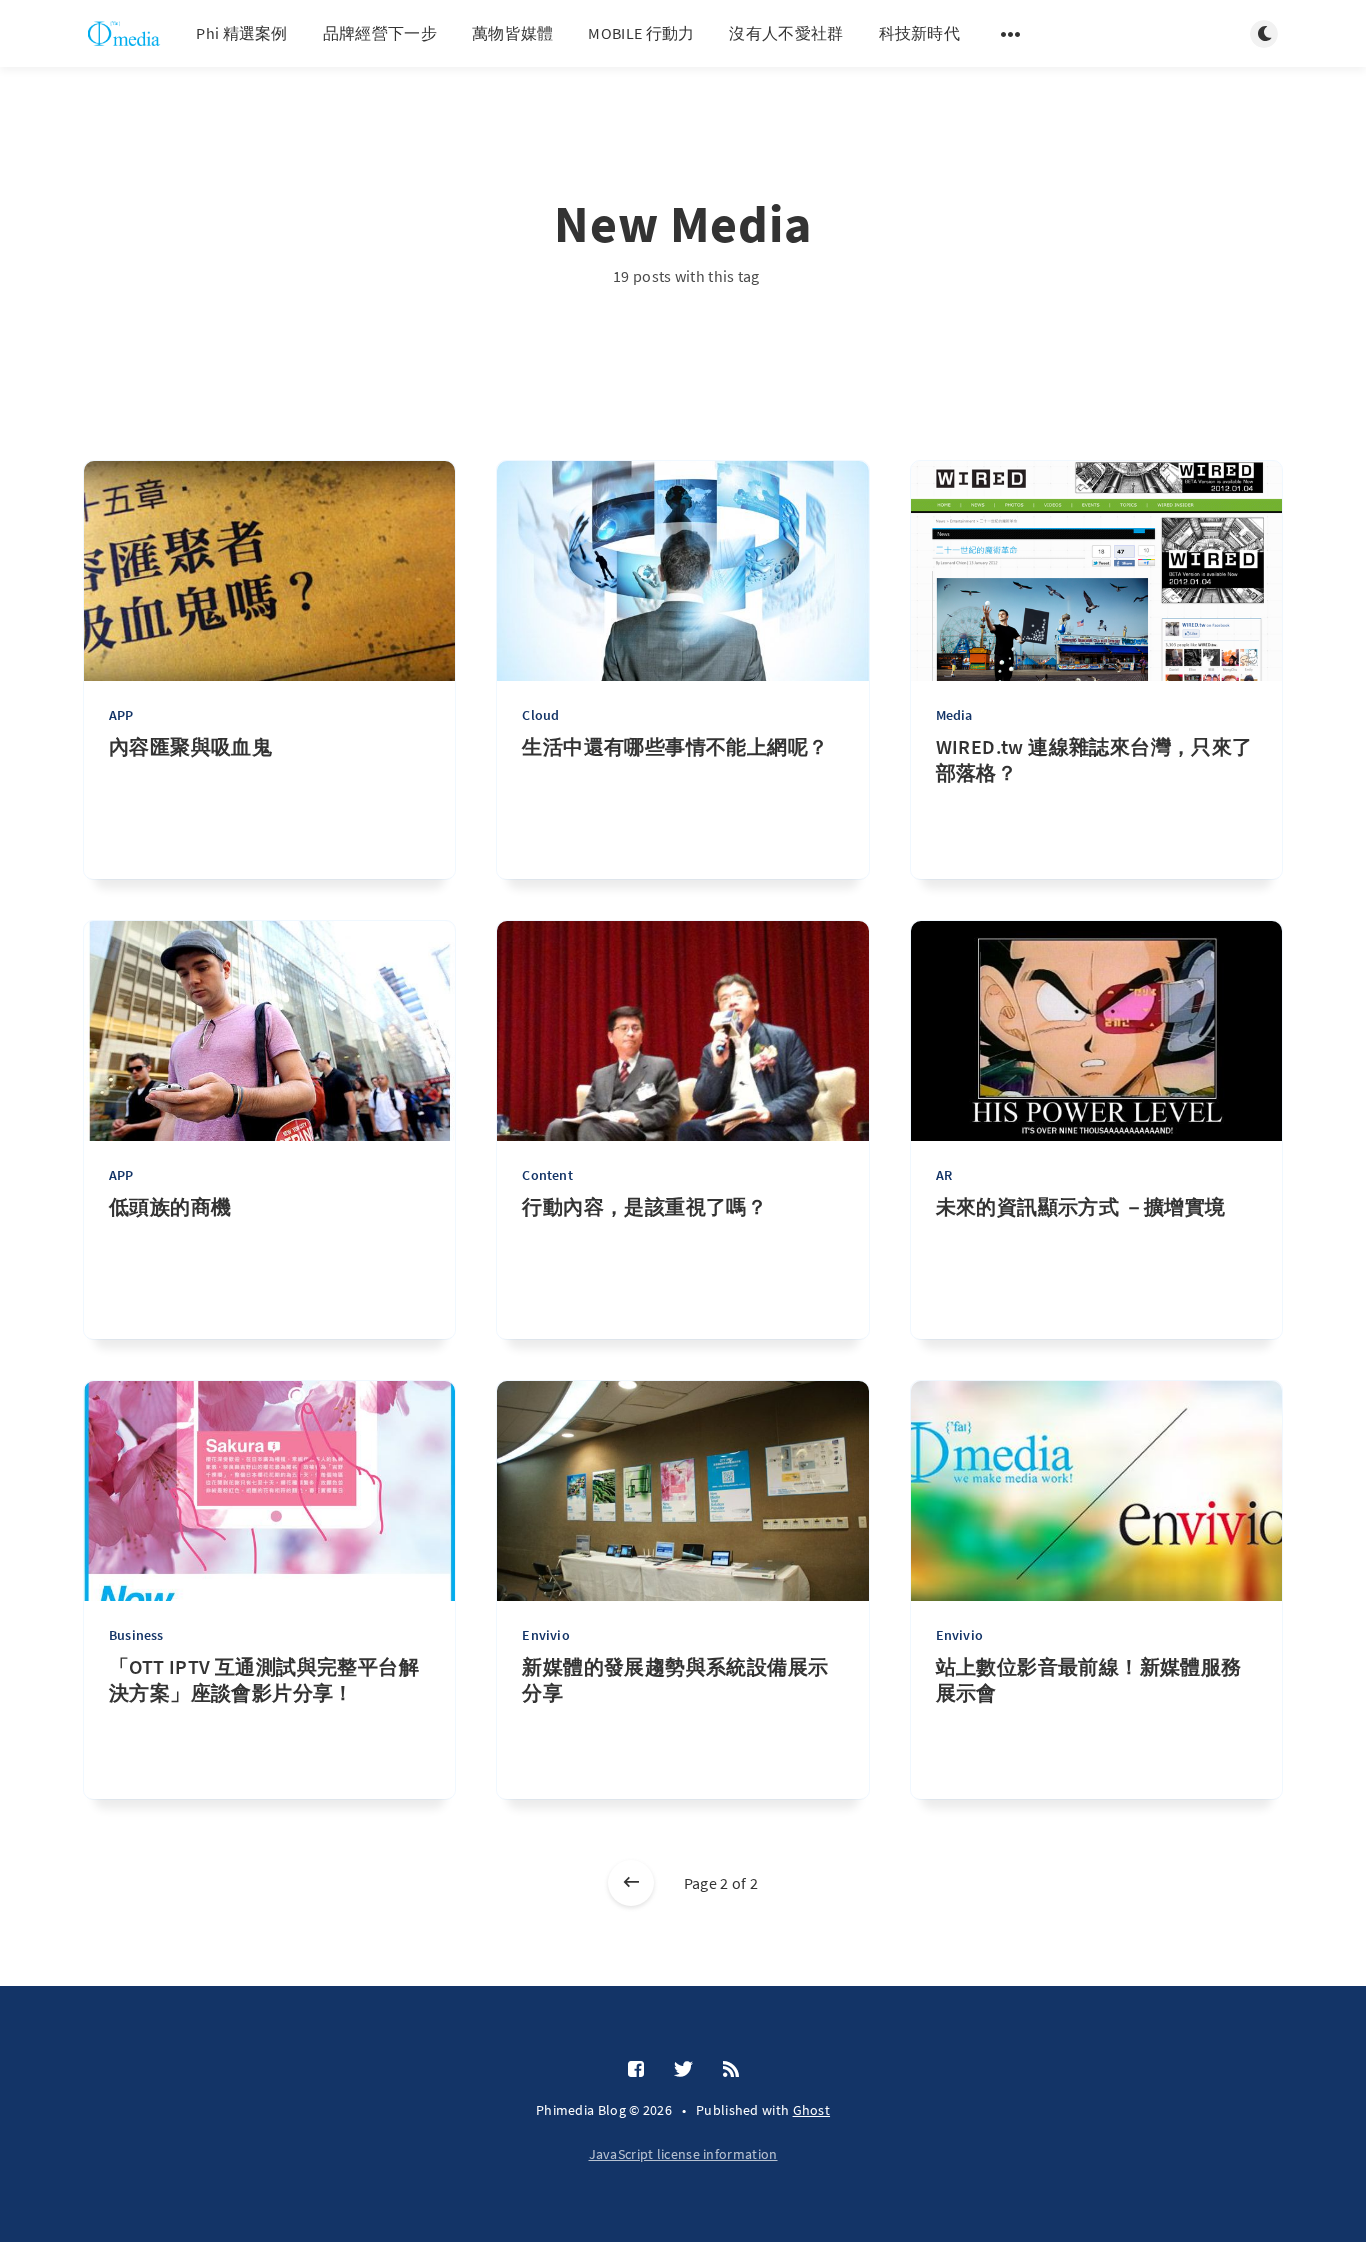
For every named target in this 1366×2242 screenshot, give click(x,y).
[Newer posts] (631, 1883)
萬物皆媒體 (513, 33)
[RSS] (731, 2070)
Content (547, 1175)
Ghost (812, 2110)
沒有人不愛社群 (786, 33)
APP (121, 715)
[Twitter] (683, 2070)
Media (954, 715)
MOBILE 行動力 (641, 33)
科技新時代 (920, 33)
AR (944, 1175)
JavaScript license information (683, 2154)
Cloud (540, 715)
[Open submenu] (1011, 34)
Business (136, 1635)
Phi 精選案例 (241, 33)
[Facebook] (636, 2070)
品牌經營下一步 (380, 33)
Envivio (545, 1635)
